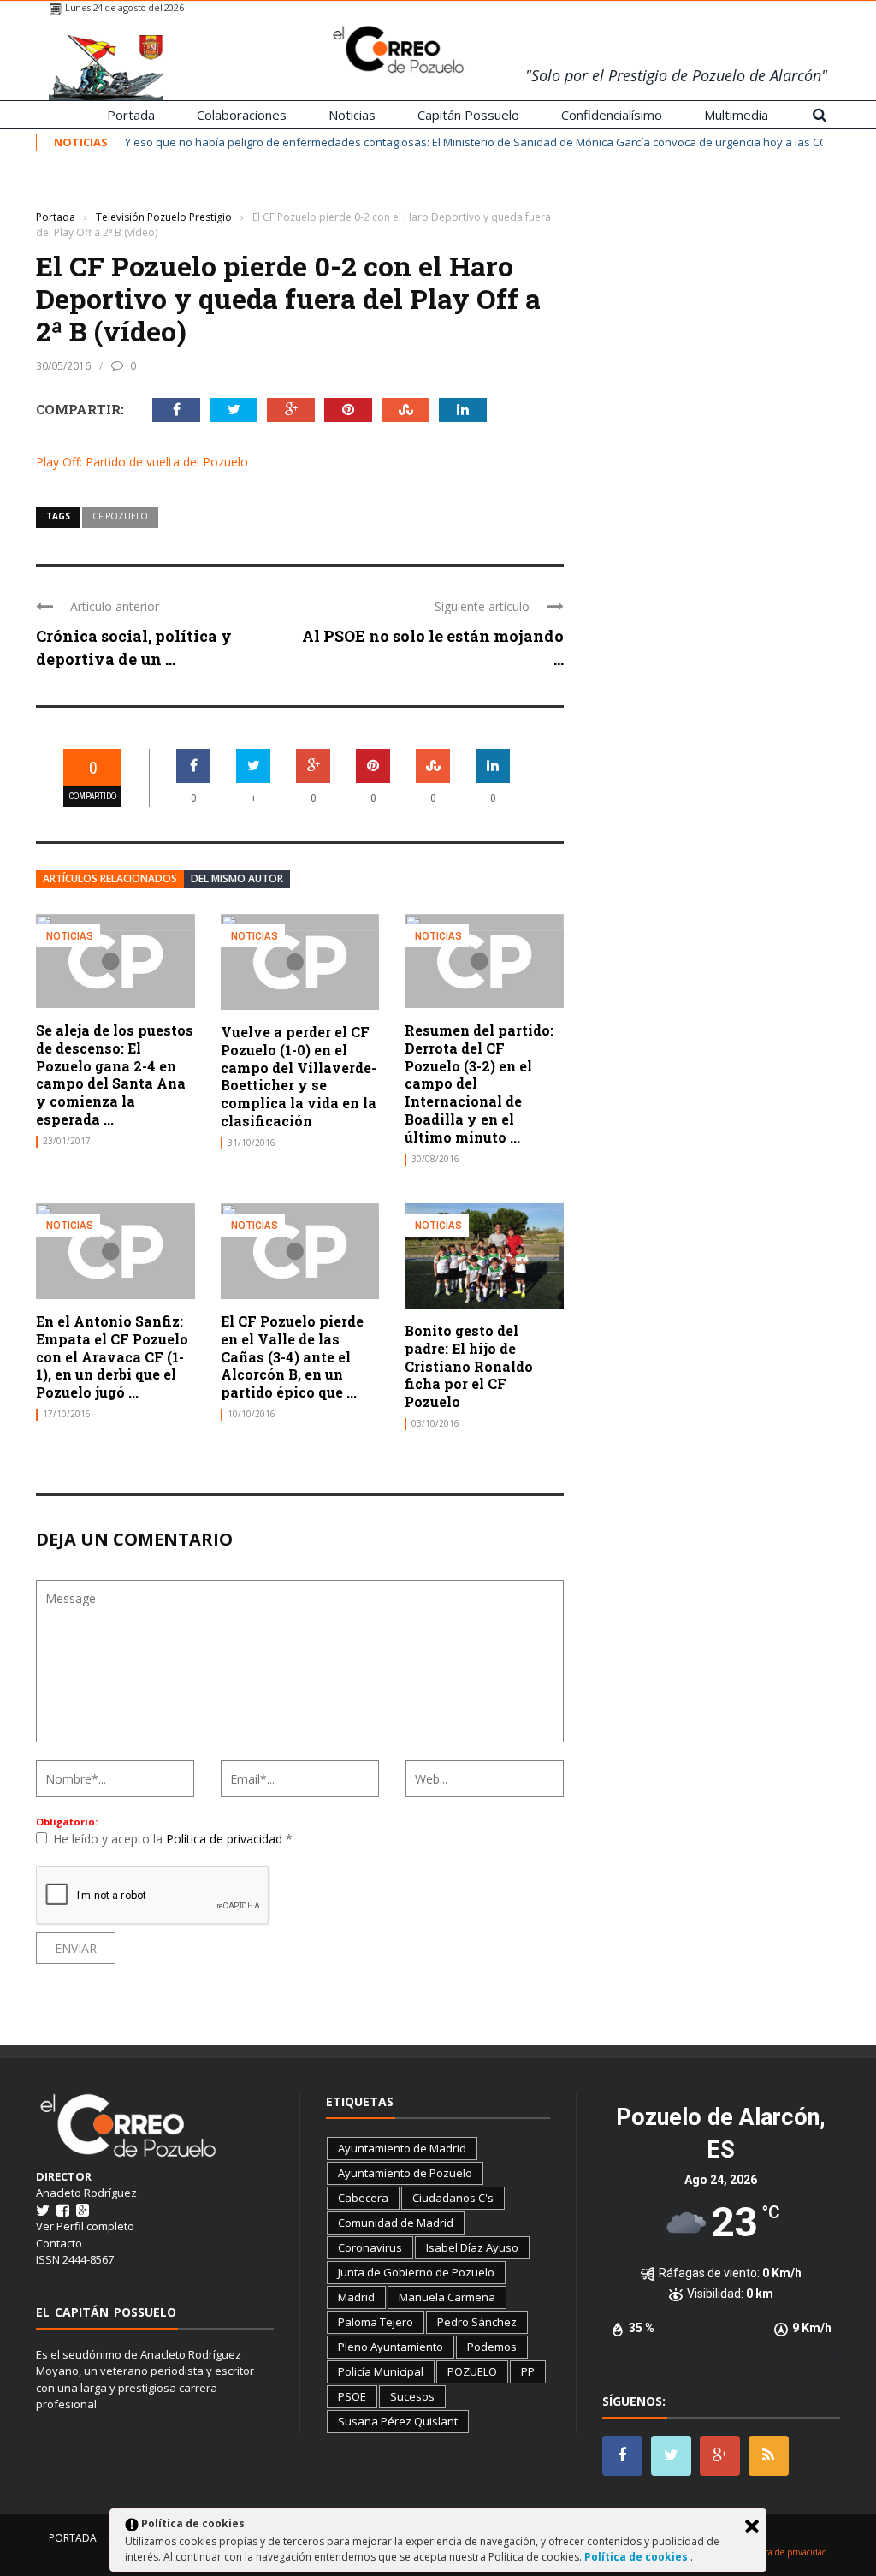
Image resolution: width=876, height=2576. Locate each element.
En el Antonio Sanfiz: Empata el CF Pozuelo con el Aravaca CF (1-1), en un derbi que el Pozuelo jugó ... (112, 1356)
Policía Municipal (381, 2371)
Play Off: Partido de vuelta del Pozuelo (142, 462)
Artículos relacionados (110, 878)
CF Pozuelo (120, 516)
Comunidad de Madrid (396, 2223)
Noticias (352, 115)
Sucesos (412, 2396)
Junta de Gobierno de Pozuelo (416, 2272)
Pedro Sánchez (477, 2322)
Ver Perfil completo (85, 2226)
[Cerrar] (752, 2526)
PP (528, 2371)
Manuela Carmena (447, 2297)
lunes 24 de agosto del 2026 (124, 7)
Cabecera (363, 2198)
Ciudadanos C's (453, 2198)
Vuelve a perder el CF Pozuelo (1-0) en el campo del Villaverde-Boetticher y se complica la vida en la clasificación (299, 1076)
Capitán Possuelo (468, 115)
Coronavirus (370, 2247)
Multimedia (736, 115)
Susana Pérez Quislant (398, 2421)
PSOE (352, 2396)
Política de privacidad (226, 1839)
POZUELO (472, 2371)
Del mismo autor (237, 878)
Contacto (59, 2243)
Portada (131, 115)
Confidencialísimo (612, 115)
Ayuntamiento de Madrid (402, 2148)
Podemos (492, 2347)
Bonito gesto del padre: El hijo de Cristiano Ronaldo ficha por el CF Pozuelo (469, 1366)
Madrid (356, 2297)
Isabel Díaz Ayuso (472, 2247)
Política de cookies (637, 2557)
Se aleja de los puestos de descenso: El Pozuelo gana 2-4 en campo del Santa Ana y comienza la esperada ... (115, 1074)
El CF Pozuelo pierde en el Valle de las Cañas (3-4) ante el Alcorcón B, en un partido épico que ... (292, 1356)
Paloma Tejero (376, 2322)
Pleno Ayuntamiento (391, 2347)
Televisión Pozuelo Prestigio (105, 191)
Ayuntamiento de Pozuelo (405, 2173)
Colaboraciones (242, 115)
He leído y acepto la (173, 1839)
